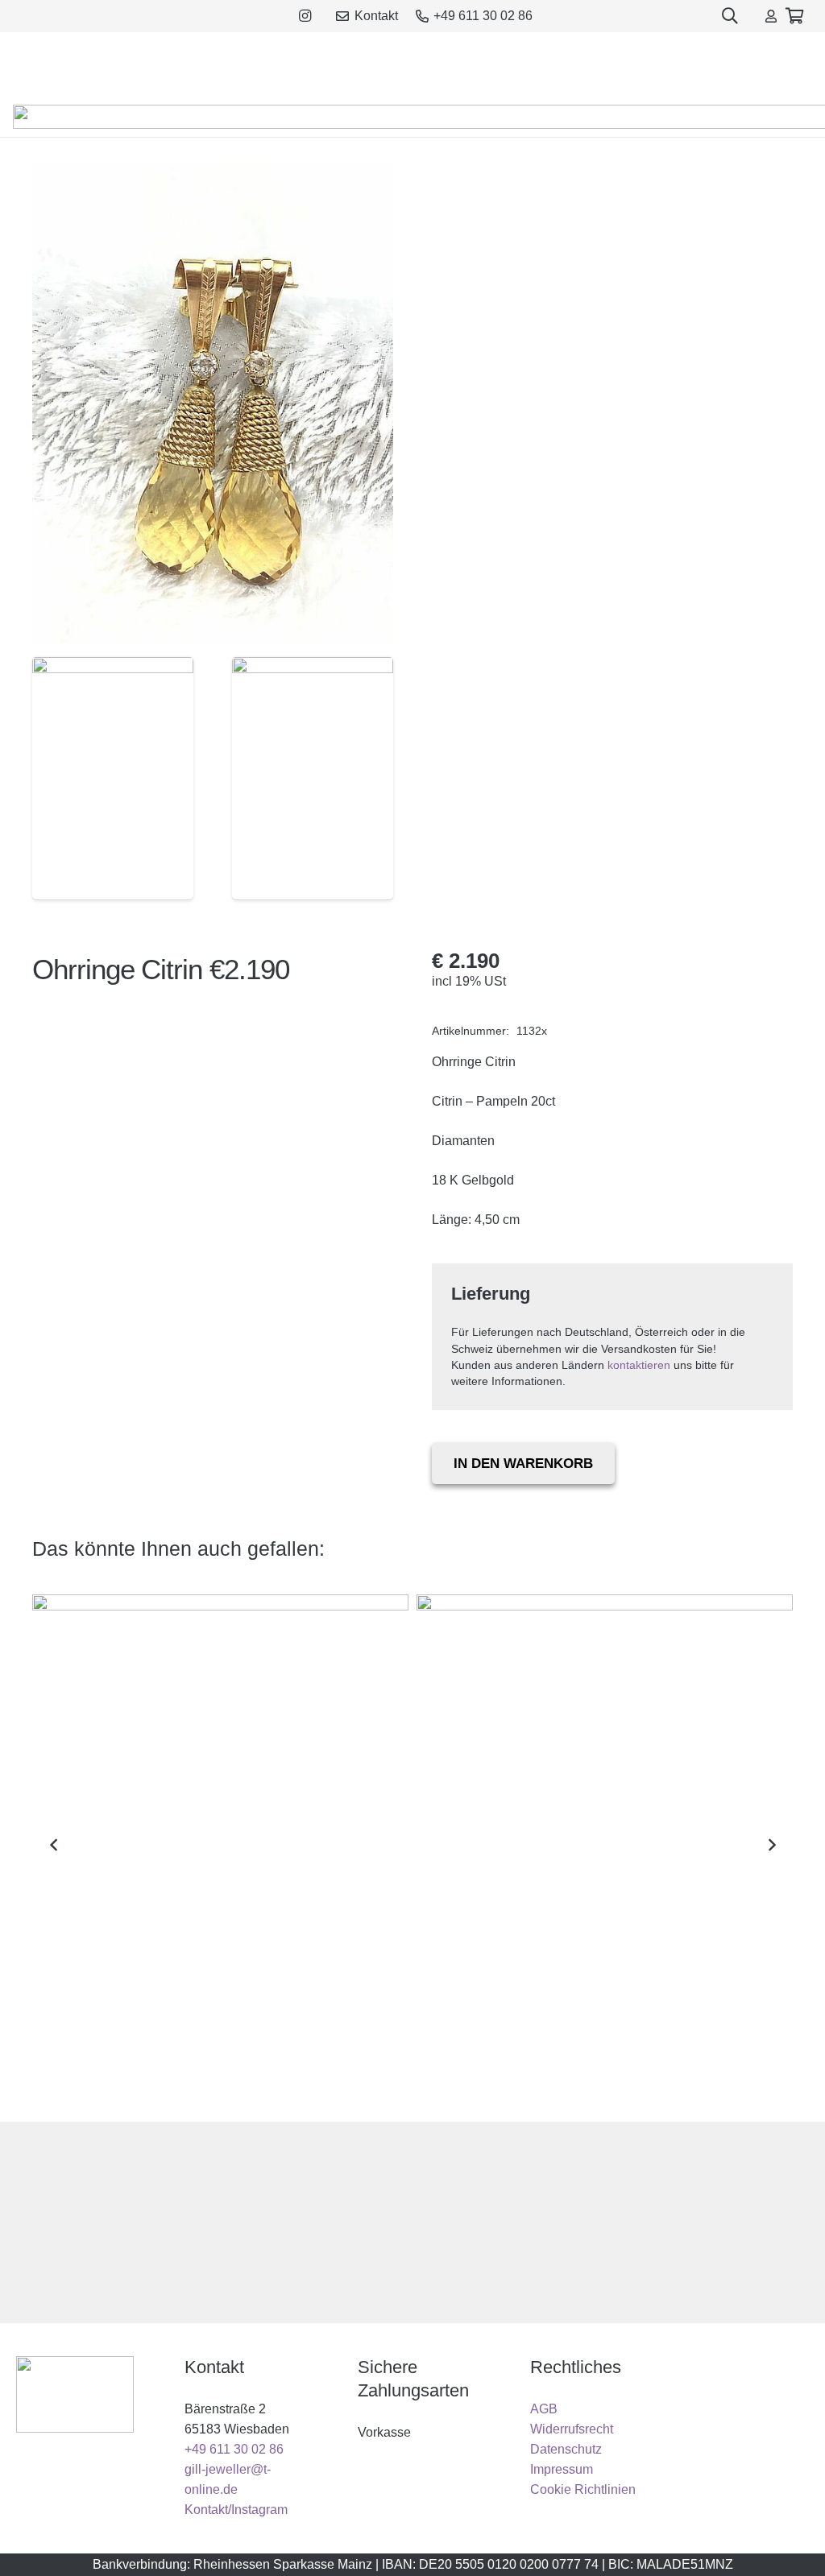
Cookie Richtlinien (583, 2489)
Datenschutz (566, 2449)
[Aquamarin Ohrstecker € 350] (605, 1845)
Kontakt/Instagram (236, 2510)
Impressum (562, 2469)
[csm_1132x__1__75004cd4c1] (313, 779)
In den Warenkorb (523, 1464)
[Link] (771, 16)
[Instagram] (305, 16)
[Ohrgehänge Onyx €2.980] (221, 1845)
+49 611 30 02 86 (234, 2449)
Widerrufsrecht (572, 2429)
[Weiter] (771, 1845)
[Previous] (54, 1845)
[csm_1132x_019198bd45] (113, 779)
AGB (544, 2409)
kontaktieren (639, 1365)
